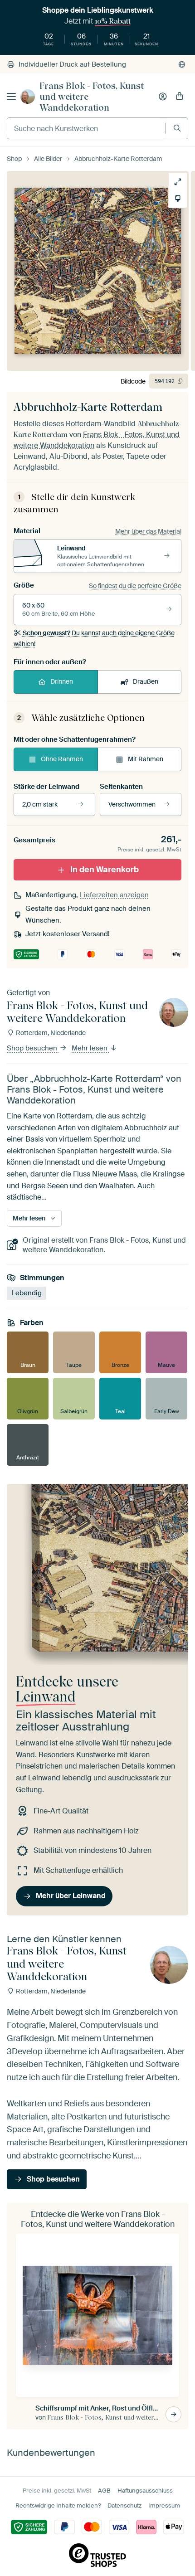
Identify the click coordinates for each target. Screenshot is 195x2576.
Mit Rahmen (146, 759)
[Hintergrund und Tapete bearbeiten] (178, 199)
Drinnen (62, 681)
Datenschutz (124, 2506)
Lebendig (27, 1293)
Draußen (146, 681)
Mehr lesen (90, 1048)
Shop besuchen (33, 1048)
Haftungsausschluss (145, 2491)
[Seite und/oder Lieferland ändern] (182, 64)
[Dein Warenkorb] (180, 97)
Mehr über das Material (148, 531)
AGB (104, 2491)
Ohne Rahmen (62, 759)
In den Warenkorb (105, 870)
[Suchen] (177, 128)
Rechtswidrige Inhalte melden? (58, 2506)
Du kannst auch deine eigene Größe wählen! (94, 638)
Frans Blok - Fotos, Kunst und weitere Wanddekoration (92, 97)
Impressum (164, 2506)
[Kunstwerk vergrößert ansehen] (178, 182)
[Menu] (11, 97)
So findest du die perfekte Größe (135, 586)
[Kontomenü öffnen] (163, 97)
